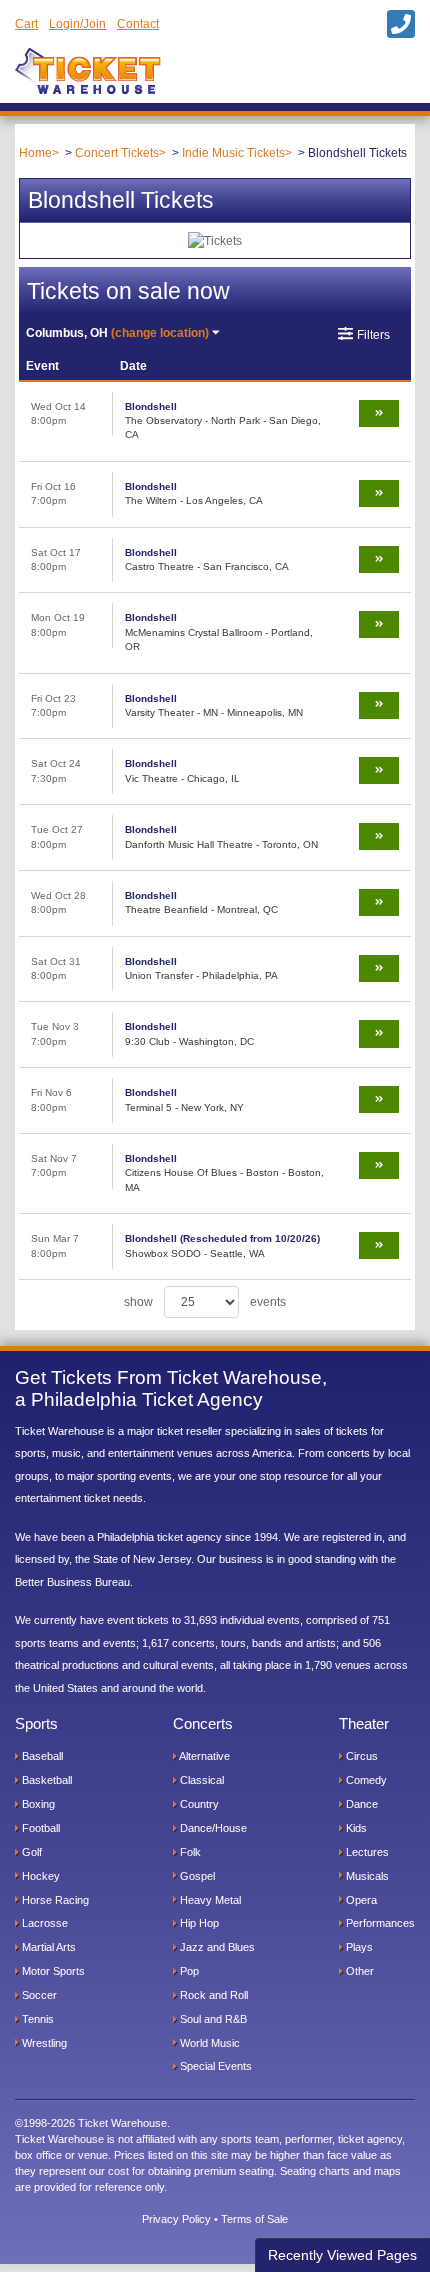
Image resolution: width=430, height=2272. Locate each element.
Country (198, 1804)
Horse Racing (54, 1900)
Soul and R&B (212, 2019)
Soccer (38, 1995)
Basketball (45, 1780)
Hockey (39, 1876)
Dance (360, 1804)
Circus (360, 1756)
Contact (138, 24)
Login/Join (77, 24)
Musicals (366, 1876)
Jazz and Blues (216, 1947)
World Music (208, 2043)
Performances (379, 1923)
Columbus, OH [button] (117, 333)
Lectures (366, 1852)
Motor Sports (52, 1971)
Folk (189, 1852)
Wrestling (43, 2043)
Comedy (365, 1780)
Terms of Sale (254, 2219)
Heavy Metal (209, 1900)
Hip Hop (198, 1923)
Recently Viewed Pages (342, 2255)
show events (205, 1302)
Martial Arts (47, 1947)
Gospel (196, 1876)
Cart (26, 24)
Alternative (203, 1756)
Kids (355, 1828)
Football (39, 1828)
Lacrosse (43, 1923)
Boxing (37, 1804)
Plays (358, 1947)
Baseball (41, 1756)
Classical (200, 1780)
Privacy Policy (176, 2219)
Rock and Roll (212, 1995)
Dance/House (212, 1828)
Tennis (36, 2019)
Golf (30, 1852)
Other (358, 1971)
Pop (188, 1971)
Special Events (214, 2066)
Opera (360, 1900)
